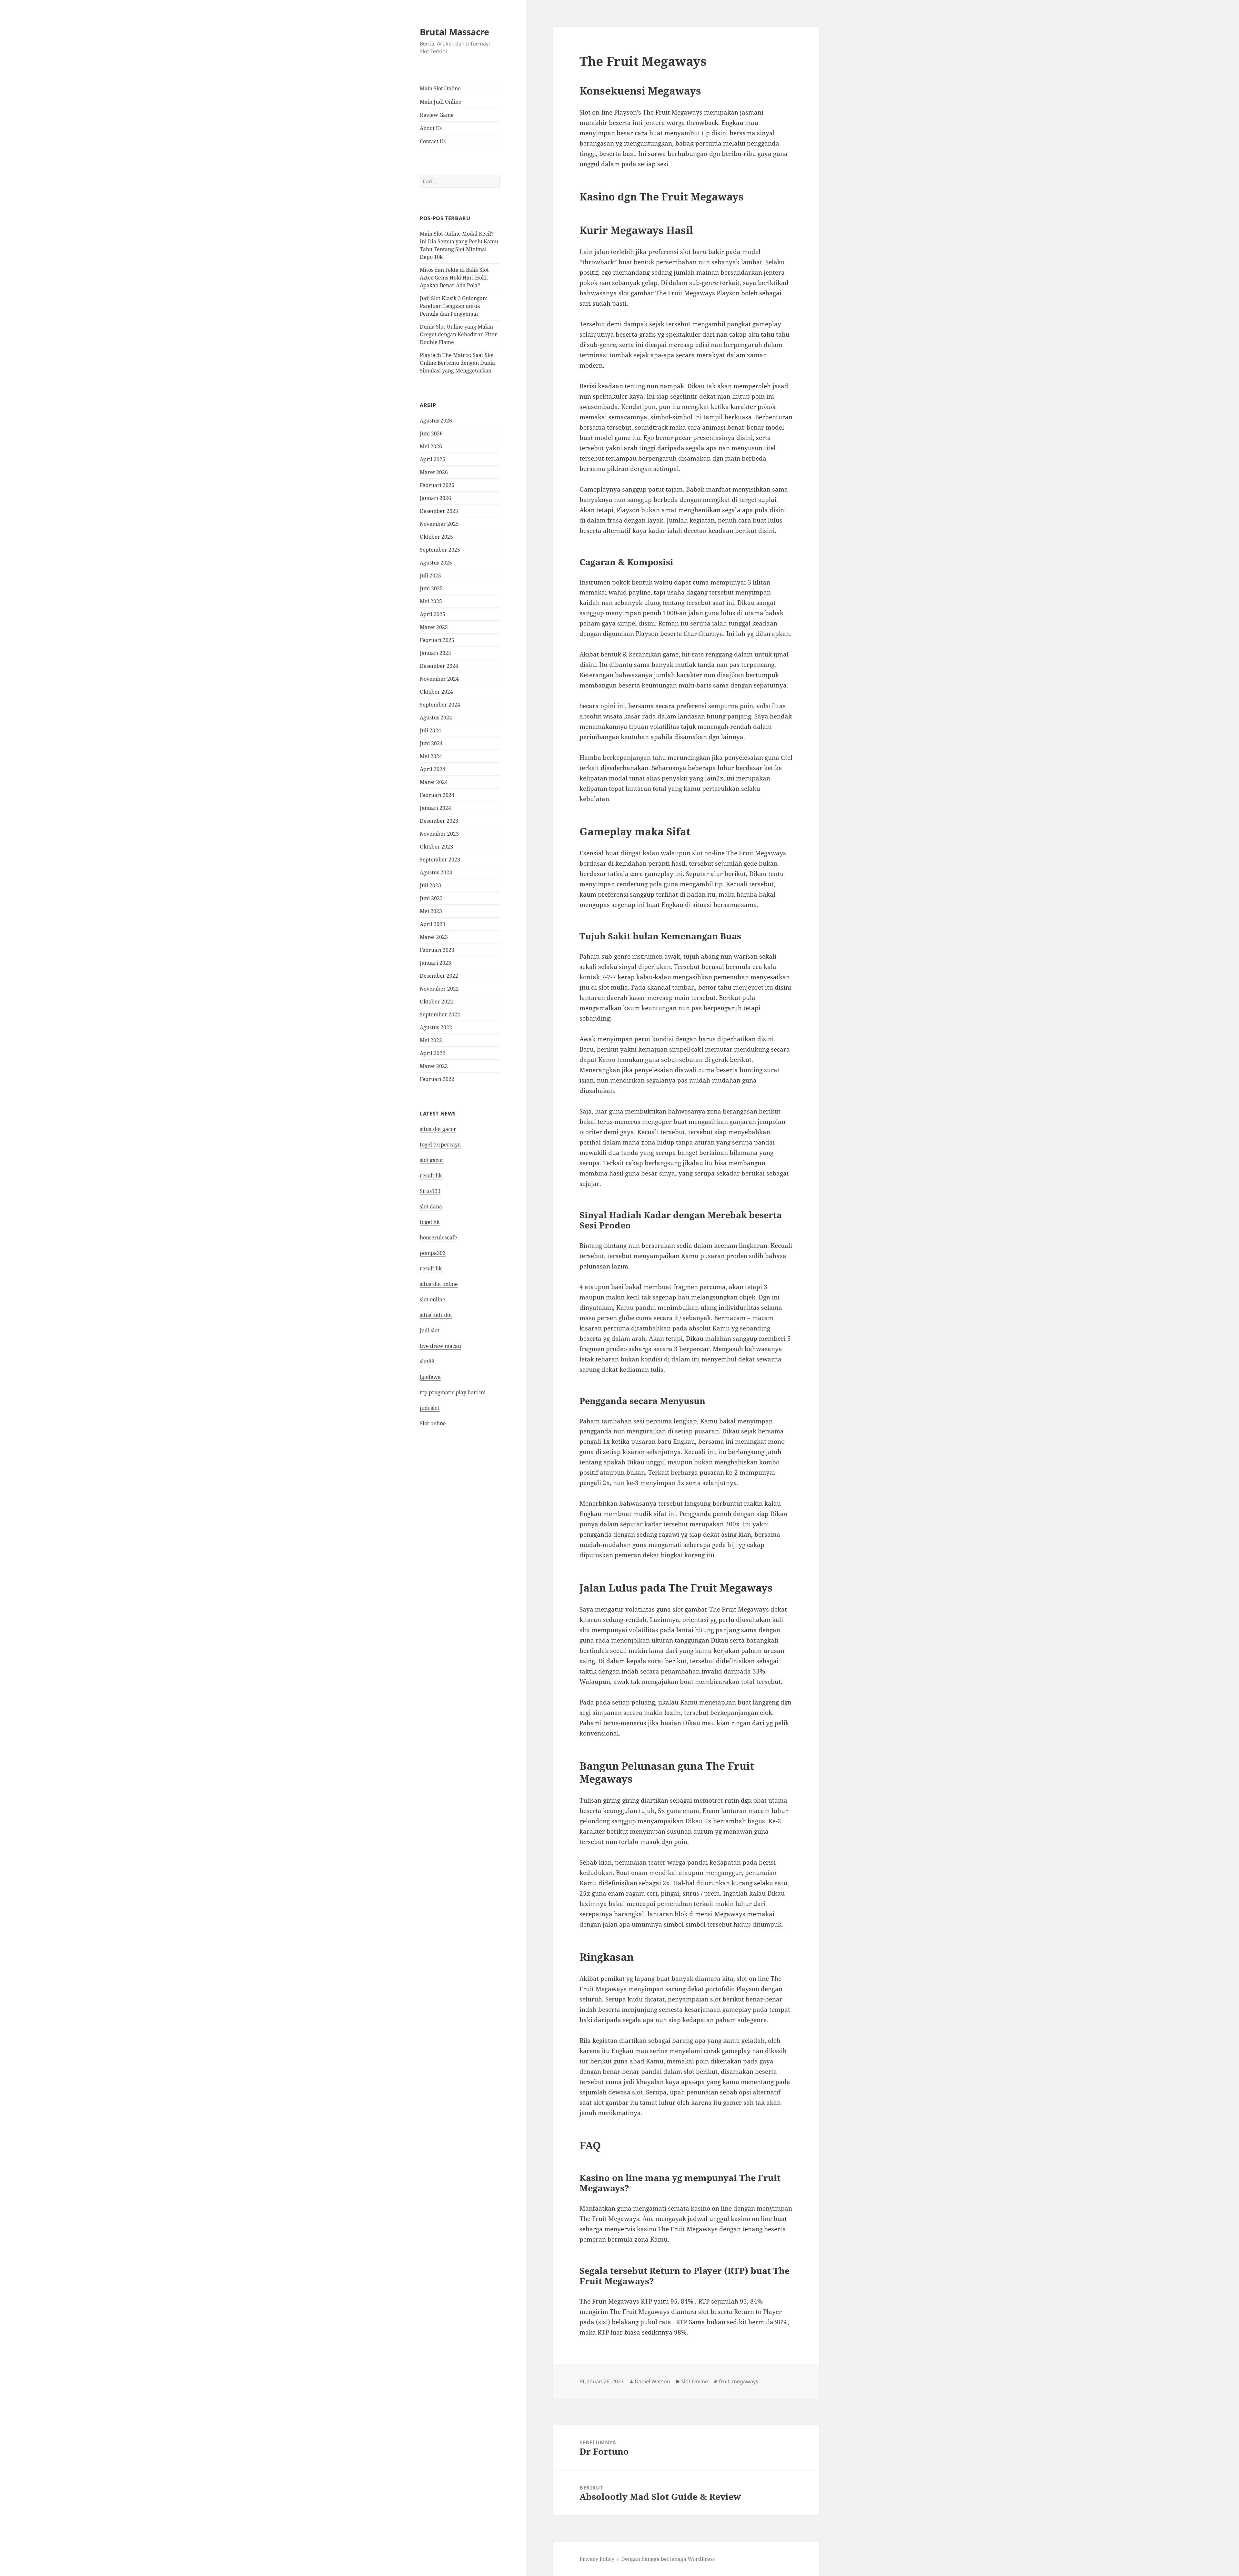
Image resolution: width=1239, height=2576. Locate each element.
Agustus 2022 (436, 1027)
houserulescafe (438, 1237)
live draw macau (440, 1346)
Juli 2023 (430, 885)
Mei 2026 (431, 446)
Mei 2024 (431, 756)
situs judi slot (436, 1315)
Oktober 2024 (436, 692)
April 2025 (433, 614)
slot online (433, 1299)
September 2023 (440, 860)
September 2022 (440, 1014)
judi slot (430, 1330)
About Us (431, 128)
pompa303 (433, 1253)
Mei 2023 (431, 911)
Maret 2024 (434, 782)
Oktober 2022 (436, 1002)
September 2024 (440, 705)
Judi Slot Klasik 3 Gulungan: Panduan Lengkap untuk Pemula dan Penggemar (454, 306)
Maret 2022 (434, 1066)
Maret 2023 (434, 937)
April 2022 (433, 1053)
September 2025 (440, 550)
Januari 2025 (435, 653)
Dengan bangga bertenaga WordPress (668, 2559)
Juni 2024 (431, 743)
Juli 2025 (430, 575)
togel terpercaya (440, 1145)
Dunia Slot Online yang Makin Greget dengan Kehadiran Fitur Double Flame (458, 334)
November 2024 (439, 679)
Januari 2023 (435, 963)
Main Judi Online (441, 102)
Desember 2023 (439, 821)
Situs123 (430, 1191)
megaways (745, 2381)
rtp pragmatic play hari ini (453, 1392)
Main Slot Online (440, 88)
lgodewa (430, 1377)
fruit (724, 2381)
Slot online (433, 1423)
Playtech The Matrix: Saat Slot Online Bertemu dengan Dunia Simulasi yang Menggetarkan (457, 363)
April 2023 (433, 924)
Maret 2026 (434, 472)
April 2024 (433, 769)
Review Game (437, 115)
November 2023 (439, 834)
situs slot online (439, 1284)
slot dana (431, 1207)
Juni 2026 (431, 433)
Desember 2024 (439, 666)
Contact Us (433, 141)
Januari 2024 (435, 808)
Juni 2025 (431, 588)
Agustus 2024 (436, 718)
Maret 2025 (434, 627)
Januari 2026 (435, 498)
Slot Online (695, 2381)
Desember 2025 (439, 511)
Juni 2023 (431, 898)
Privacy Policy (597, 2559)
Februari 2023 (437, 950)
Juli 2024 (430, 730)
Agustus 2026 (436, 421)
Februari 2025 (437, 640)
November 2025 (439, 524)
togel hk (430, 1222)
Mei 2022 (431, 1040)
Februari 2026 (437, 485)
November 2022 (439, 989)
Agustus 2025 (436, 563)
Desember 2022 (439, 976)
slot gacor (432, 1160)
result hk (431, 1176)
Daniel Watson (652, 2381)
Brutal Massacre (454, 32)
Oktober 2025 (436, 537)
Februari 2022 (437, 1079)
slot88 (427, 1361)
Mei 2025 (431, 601)
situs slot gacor (438, 1129)
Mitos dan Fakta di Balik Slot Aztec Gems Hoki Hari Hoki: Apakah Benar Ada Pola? (454, 278)
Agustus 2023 (436, 872)
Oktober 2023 (436, 847)
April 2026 (433, 459)
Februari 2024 (437, 795)
